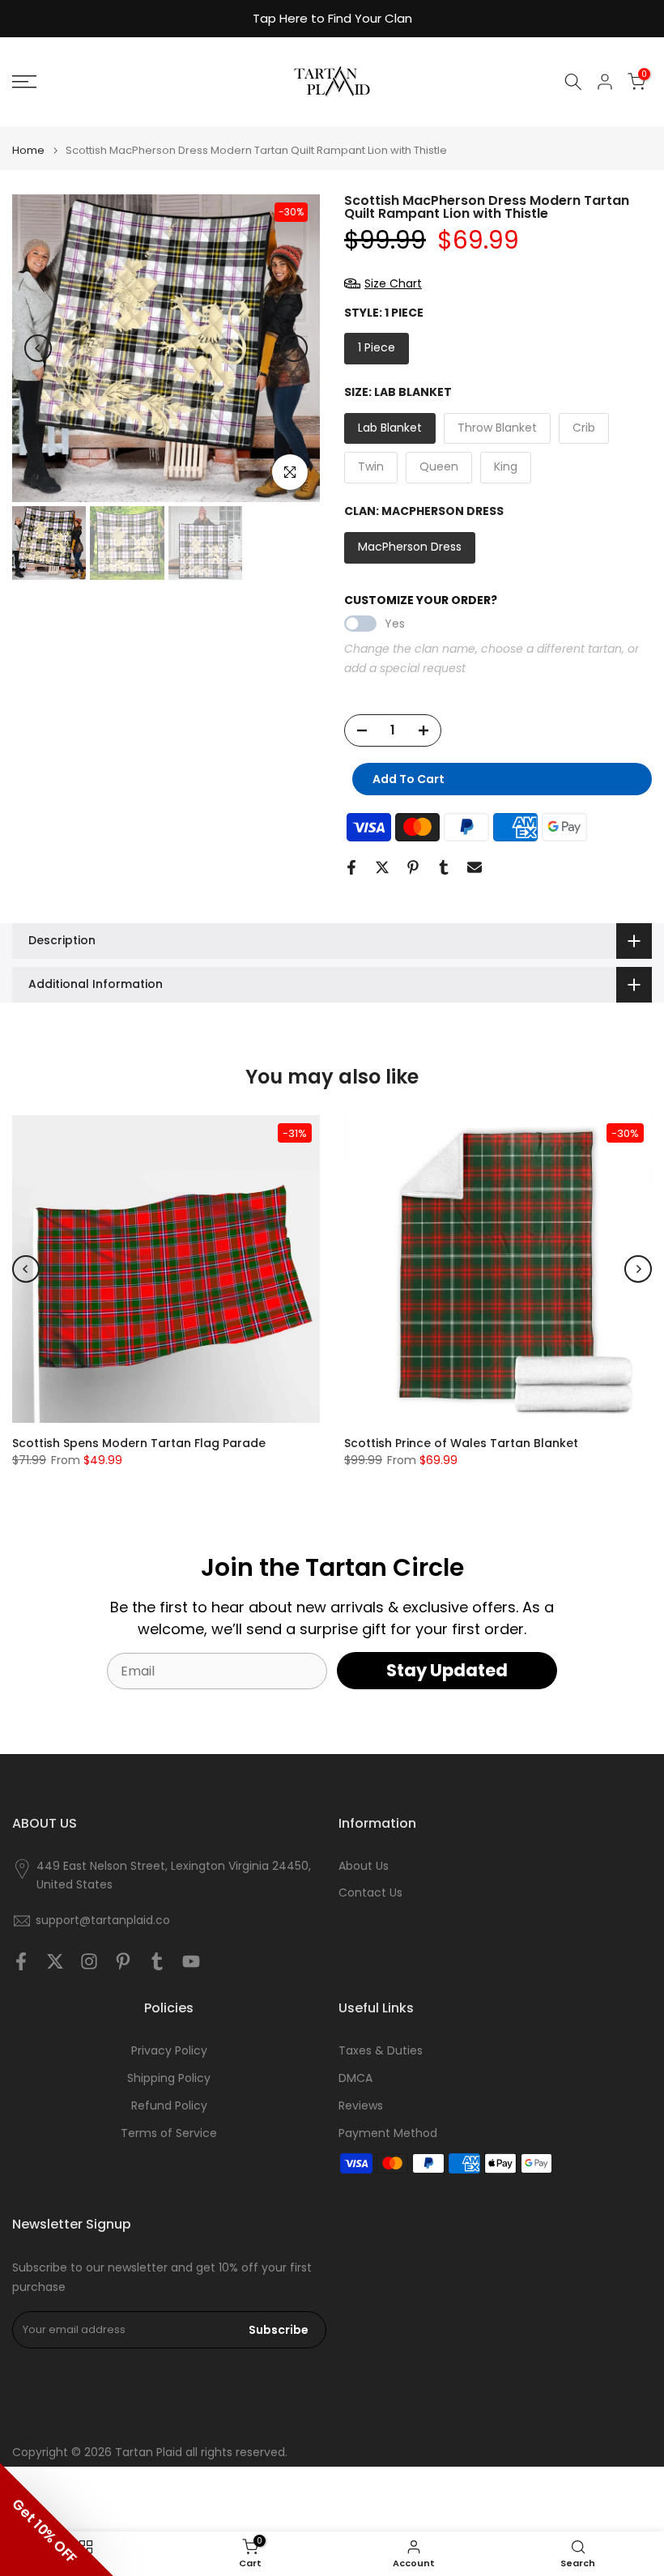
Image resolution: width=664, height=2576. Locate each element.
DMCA (355, 2078)
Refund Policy (169, 2106)
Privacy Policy (169, 2051)
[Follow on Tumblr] (157, 1961)
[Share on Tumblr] (444, 867)
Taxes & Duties (381, 2051)
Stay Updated (447, 1670)
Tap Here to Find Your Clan (332, 18)
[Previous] (38, 348)
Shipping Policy (169, 2078)
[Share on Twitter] (382, 867)
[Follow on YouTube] (191, 1961)
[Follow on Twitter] (55, 1961)
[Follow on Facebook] (21, 1961)
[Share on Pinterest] (413, 867)
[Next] (294, 348)
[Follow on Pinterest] (123, 1961)
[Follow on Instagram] (89, 1961)
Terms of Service (169, 2133)
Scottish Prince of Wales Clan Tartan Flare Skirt (152, 1443)
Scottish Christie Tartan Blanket (438, 1443)
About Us (364, 1866)
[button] (57, 2519)
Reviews (361, 2106)
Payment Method (388, 2133)
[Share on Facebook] (351, 867)
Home (28, 150)
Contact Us (370, 1893)
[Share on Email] (475, 867)
